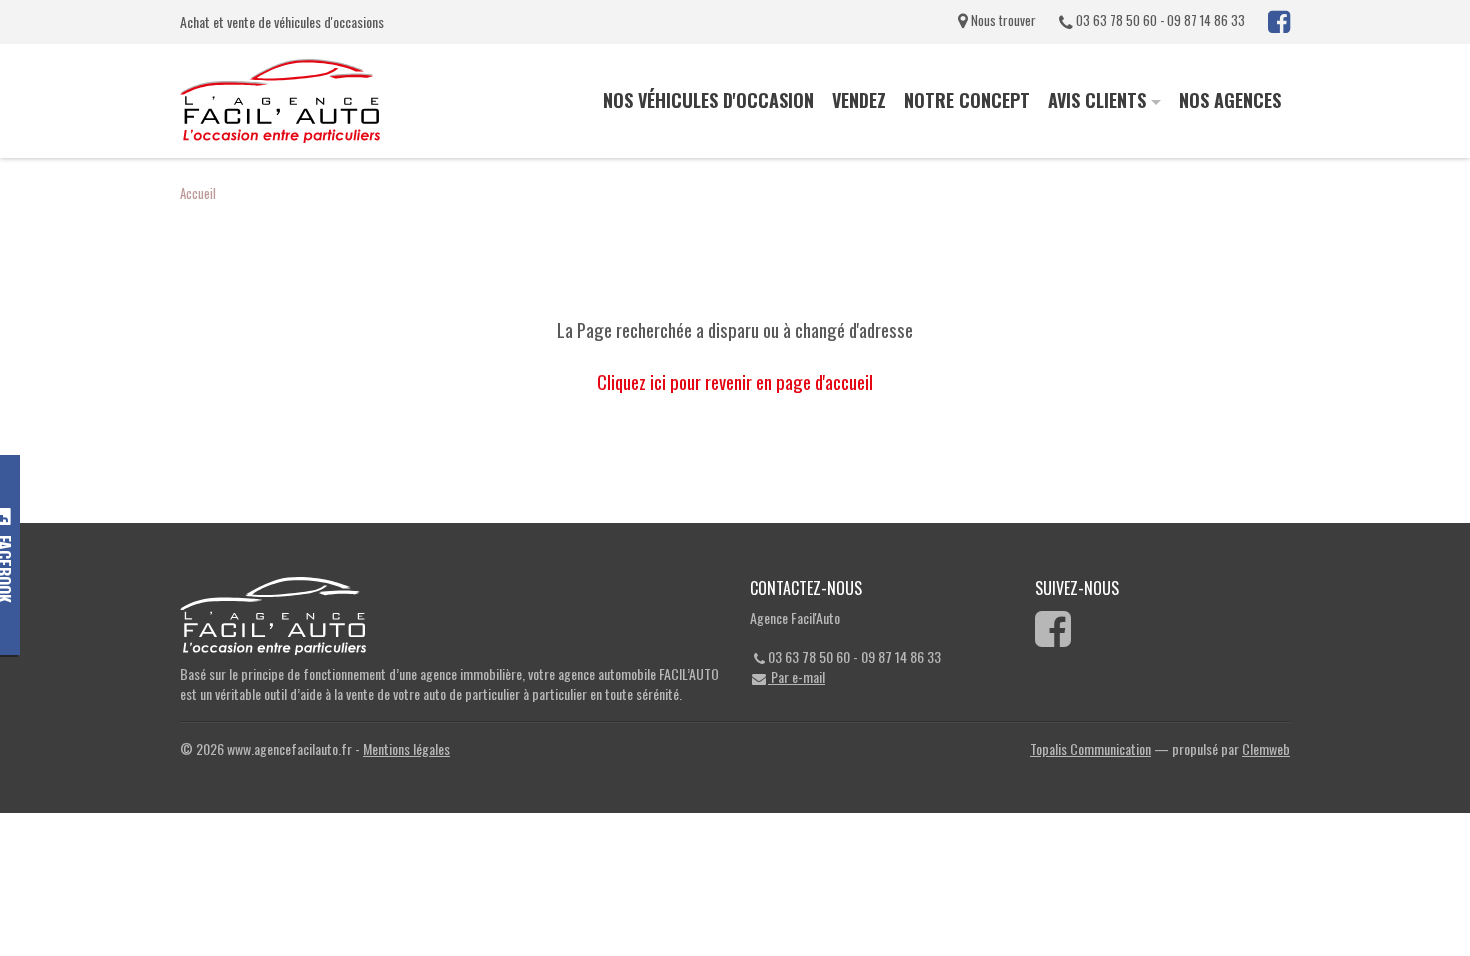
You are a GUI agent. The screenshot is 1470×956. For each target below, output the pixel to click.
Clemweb (1266, 748)
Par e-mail (796, 676)
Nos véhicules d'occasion (708, 100)
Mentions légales (406, 748)
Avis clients (1097, 100)
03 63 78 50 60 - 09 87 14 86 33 (1159, 20)
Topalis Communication (1090, 748)
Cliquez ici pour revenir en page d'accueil (735, 381)
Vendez (859, 100)
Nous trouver (1002, 20)
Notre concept (967, 100)
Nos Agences (1230, 100)
